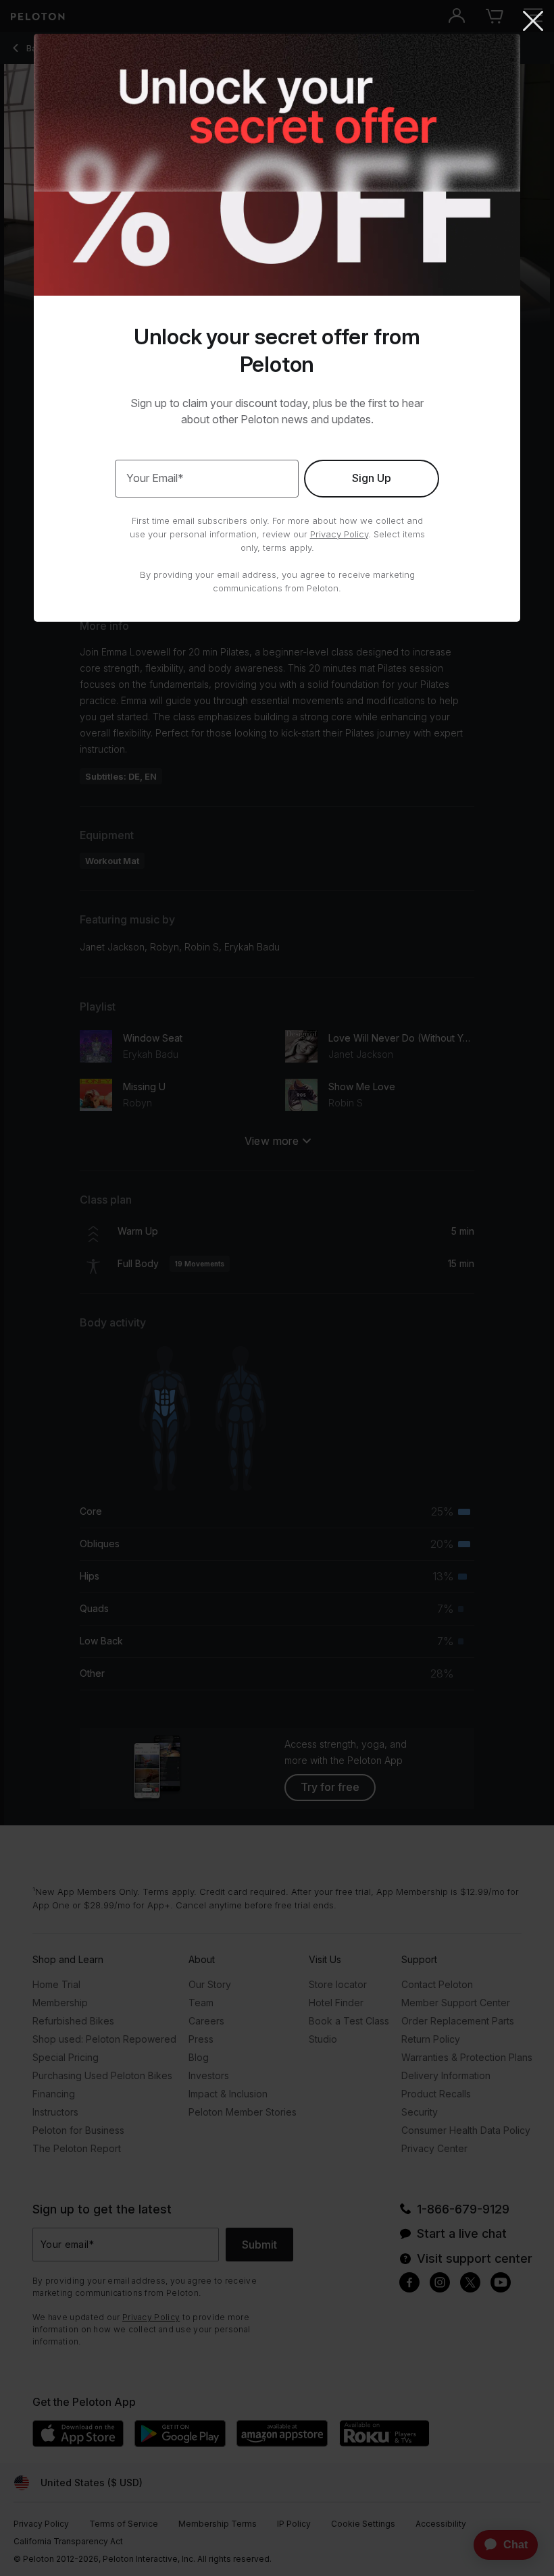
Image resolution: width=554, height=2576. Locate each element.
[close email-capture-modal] (533, 22)
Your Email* (155, 478)
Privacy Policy (339, 534)
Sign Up (372, 478)
